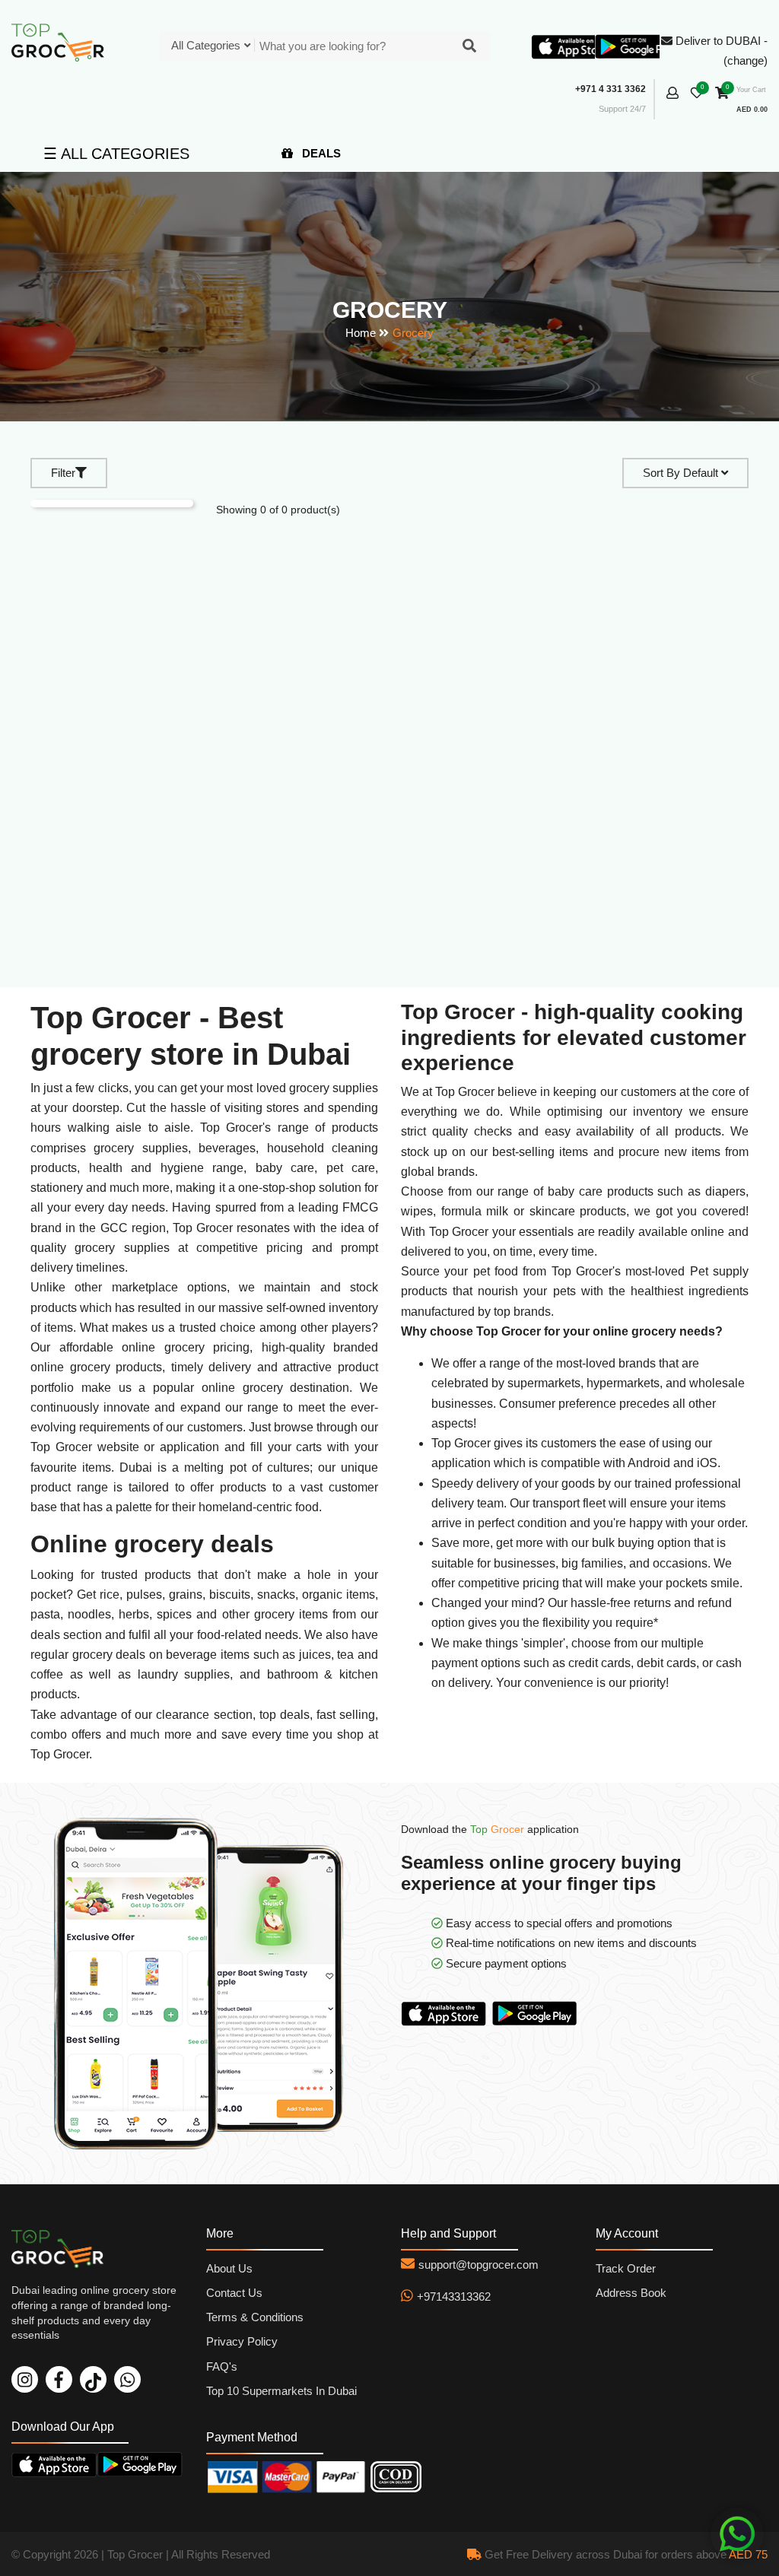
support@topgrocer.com (479, 2265)
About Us (229, 2268)
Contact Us (234, 2293)
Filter (63, 473)
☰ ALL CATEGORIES (116, 154)
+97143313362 (454, 2296)
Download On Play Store (538, 2013)
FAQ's (222, 2366)
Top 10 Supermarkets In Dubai (281, 2391)
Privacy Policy (242, 2341)
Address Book (631, 2293)
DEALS (320, 153)
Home (361, 333)
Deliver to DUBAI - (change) (720, 51)
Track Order (626, 2268)
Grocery (413, 333)
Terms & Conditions (255, 2317)
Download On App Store (447, 2013)
